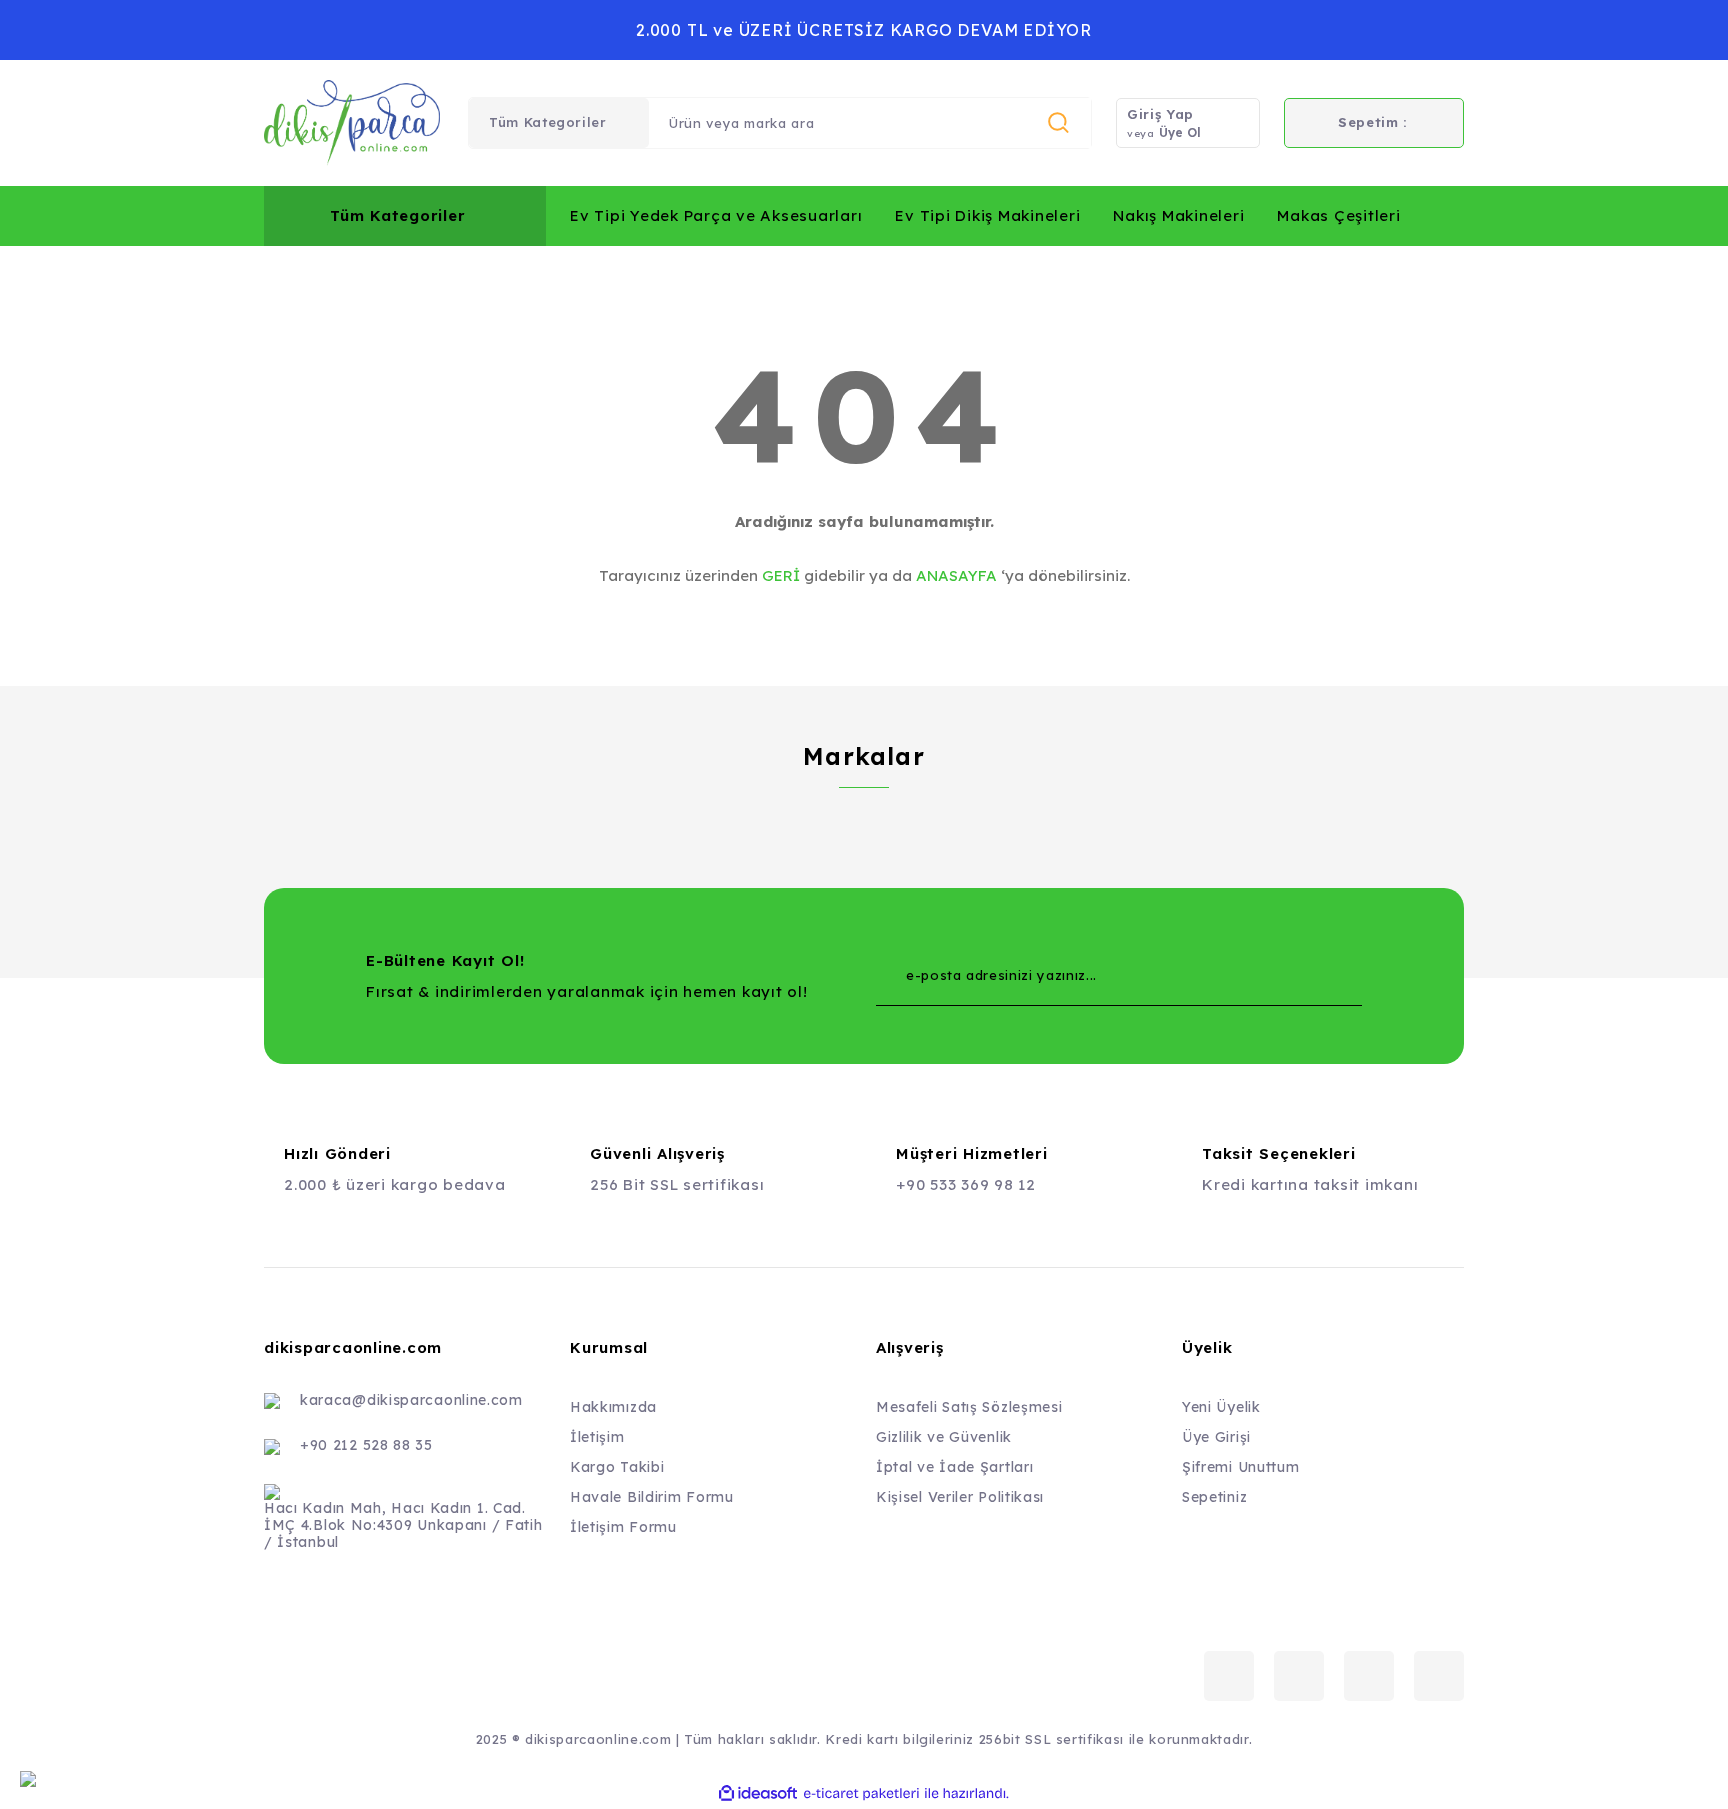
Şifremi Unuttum (1241, 1467)
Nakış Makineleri (1178, 215)
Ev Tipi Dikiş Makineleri (987, 215)
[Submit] (1307, 976)
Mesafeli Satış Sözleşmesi (969, 1407)
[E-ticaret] (861, 1793)
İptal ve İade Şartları (954, 1467)
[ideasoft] (758, 1793)
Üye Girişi (1216, 1437)
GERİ (781, 575)
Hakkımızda (613, 1407)
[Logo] (352, 123)
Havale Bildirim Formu (652, 1497)
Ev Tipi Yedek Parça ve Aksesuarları (716, 215)
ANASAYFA (956, 575)
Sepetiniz (1214, 1497)
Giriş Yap (1160, 114)
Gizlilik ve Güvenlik (944, 1437)
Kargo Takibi (617, 1467)
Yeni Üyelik (1221, 1407)
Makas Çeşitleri (1338, 215)
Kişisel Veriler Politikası (960, 1497)
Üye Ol (1180, 132)
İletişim (597, 1437)
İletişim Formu (623, 1527)
